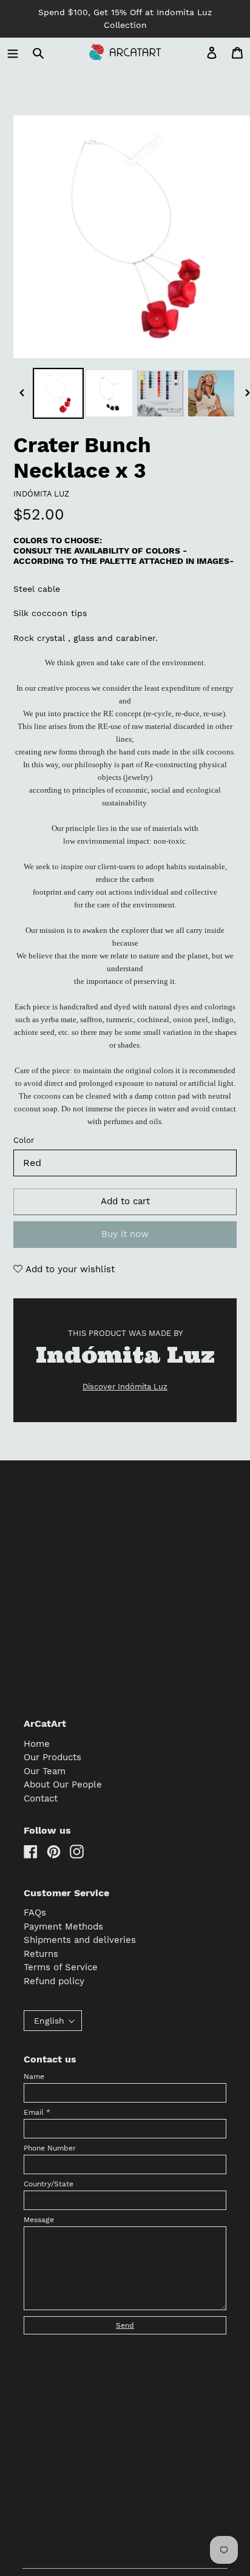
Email (37, 2112)
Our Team (45, 1771)
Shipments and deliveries (80, 1940)
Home (37, 1744)
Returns (41, 1954)
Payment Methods (63, 1927)
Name (34, 2076)
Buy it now (125, 1234)
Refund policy (54, 1981)
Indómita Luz (41, 494)
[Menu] (13, 53)
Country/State (49, 2184)
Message (39, 2220)
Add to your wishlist (69, 1269)
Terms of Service (61, 1967)
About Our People (63, 1785)
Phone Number (50, 2148)
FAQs (35, 1913)
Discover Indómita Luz (125, 1387)
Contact (41, 1798)
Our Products (52, 1757)
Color (24, 1140)
